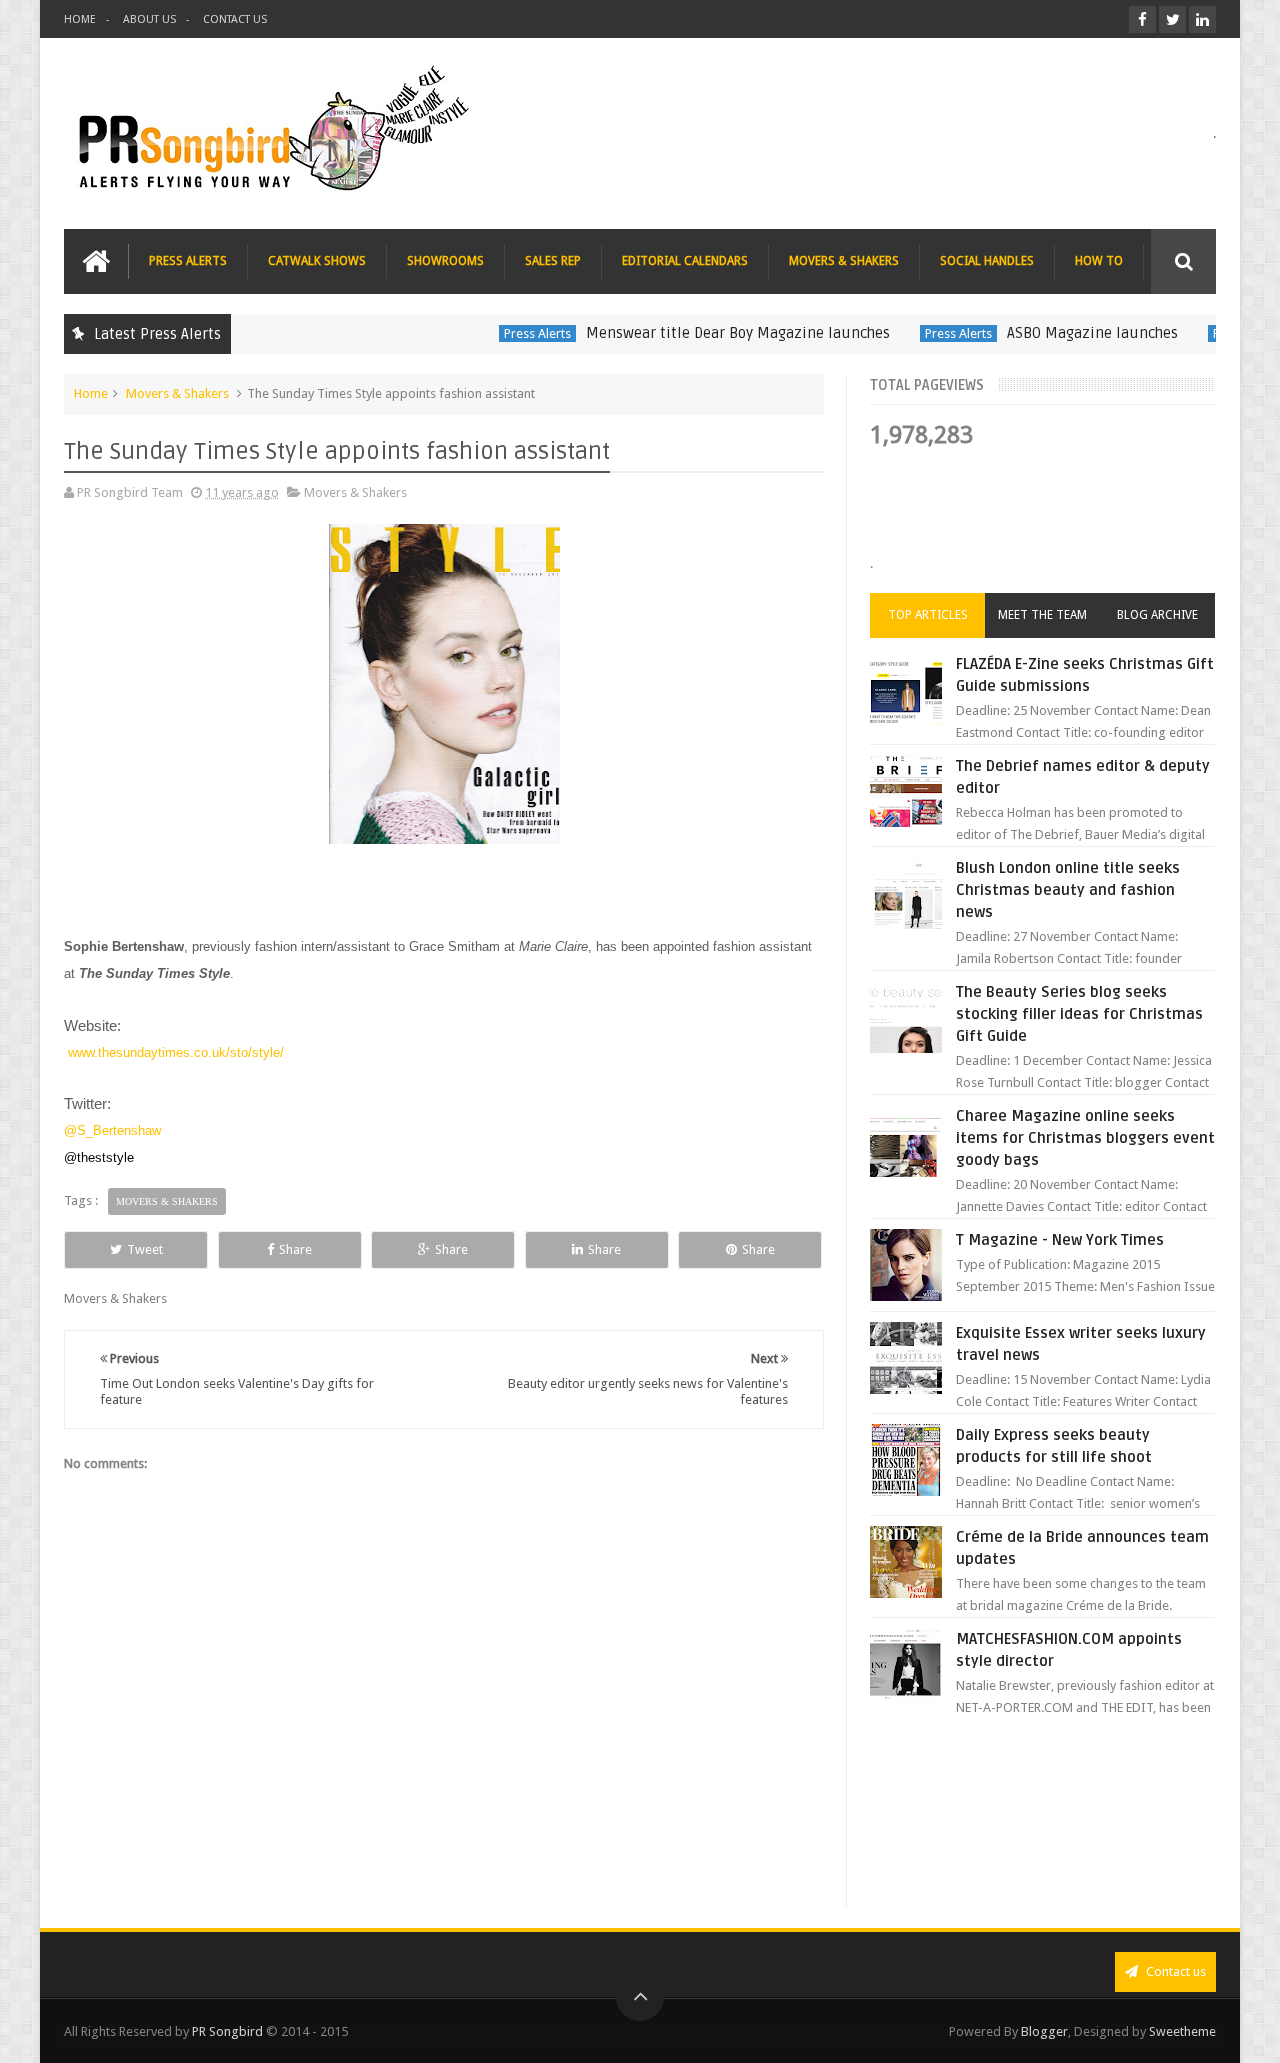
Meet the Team (1042, 615)
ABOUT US (149, 19)
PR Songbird (227, 2031)
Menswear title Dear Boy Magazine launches (705, 333)
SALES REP (553, 261)
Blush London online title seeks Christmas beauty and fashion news (1068, 890)
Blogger (1044, 2031)
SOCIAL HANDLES (987, 261)
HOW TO (1099, 261)
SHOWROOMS (445, 261)
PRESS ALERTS (188, 261)
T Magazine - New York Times (1060, 1240)
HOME (80, 19)
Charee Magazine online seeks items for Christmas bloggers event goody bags (1085, 1138)
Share (295, 1249)
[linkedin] (1202, 19)
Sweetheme (1182, 2031)
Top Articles (928, 615)
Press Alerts (504, 333)
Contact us (1174, 1971)
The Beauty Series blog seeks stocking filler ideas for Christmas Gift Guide (1079, 1014)
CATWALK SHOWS (317, 261)
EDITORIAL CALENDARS (685, 261)
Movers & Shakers (177, 393)
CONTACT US (235, 19)
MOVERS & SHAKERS (844, 261)
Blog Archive (1157, 615)
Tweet (145, 1249)
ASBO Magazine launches (1059, 333)
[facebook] (1142, 19)
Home (91, 393)
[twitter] (1172, 19)
